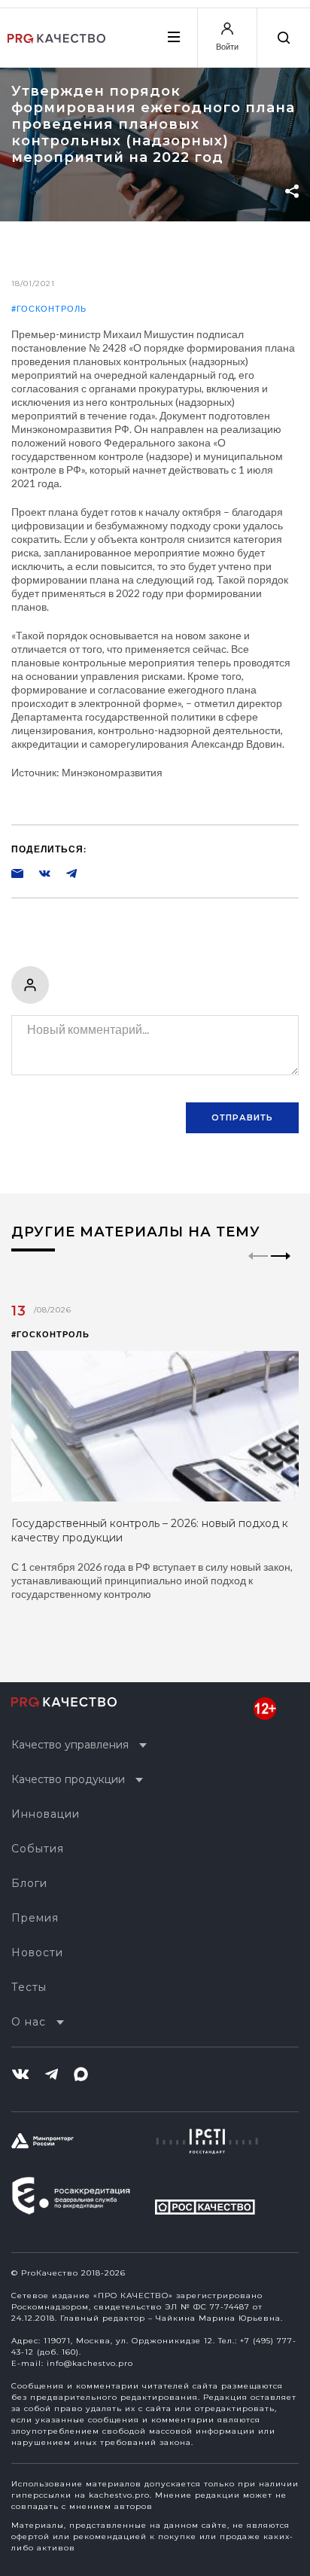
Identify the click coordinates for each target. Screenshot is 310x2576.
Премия (35, 1918)
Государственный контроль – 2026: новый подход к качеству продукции (150, 1530)
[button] (281, 1269)
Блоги (29, 1883)
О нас (29, 2022)
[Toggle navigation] (173, 37)
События (38, 1849)
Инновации (46, 1814)
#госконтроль (49, 308)
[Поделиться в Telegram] (64, 873)
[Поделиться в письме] (17, 873)
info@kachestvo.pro (90, 2363)
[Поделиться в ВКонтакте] (37, 873)
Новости (37, 1953)
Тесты (29, 1987)
